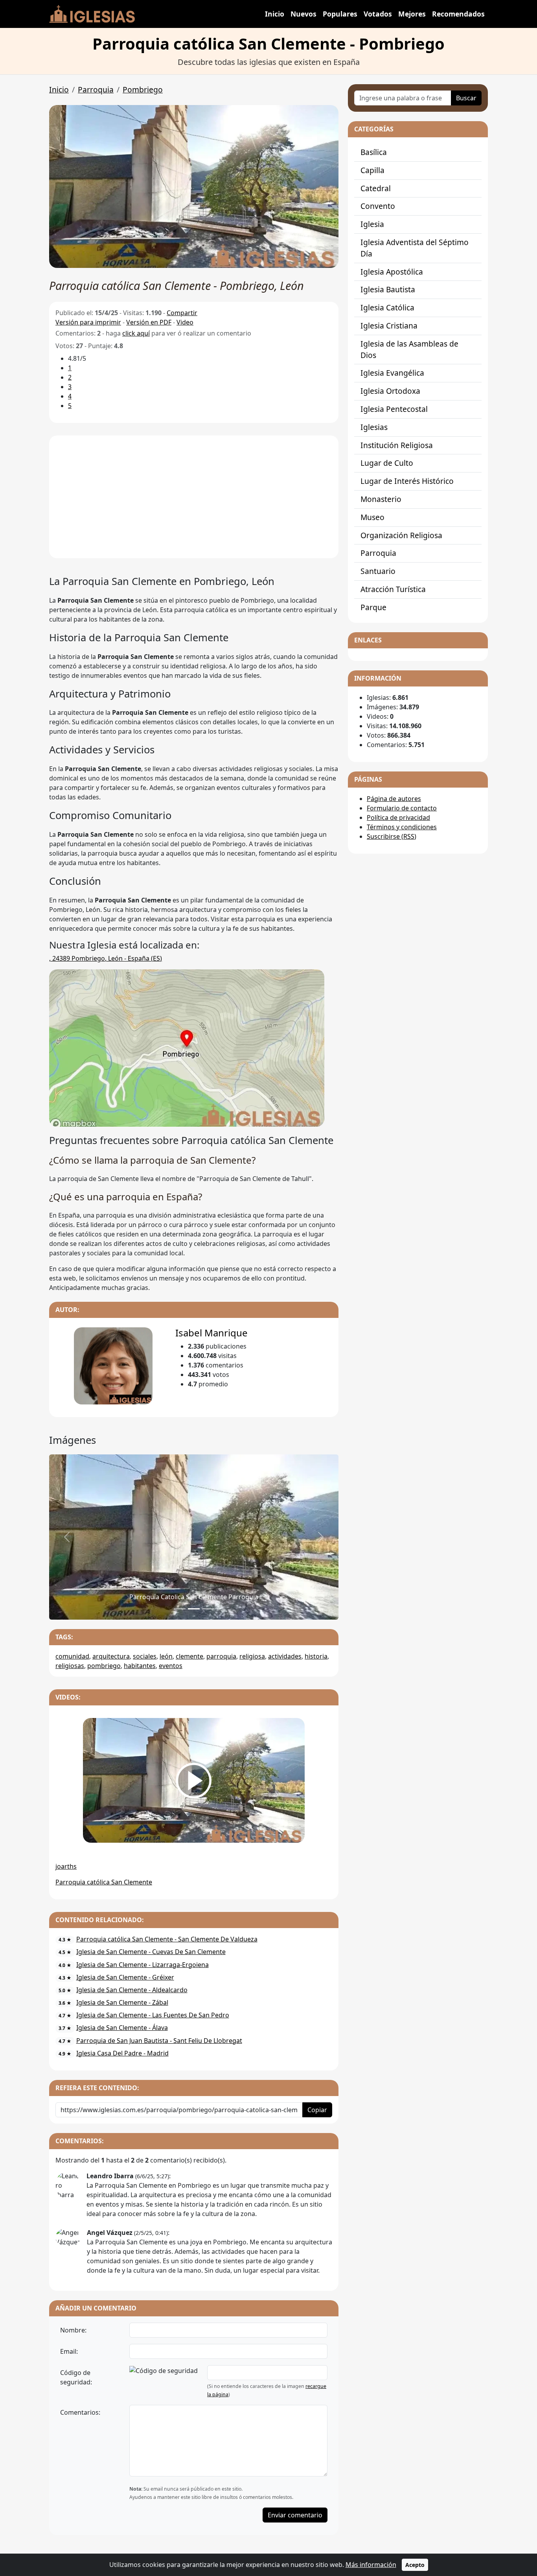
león (166, 1656)
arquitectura (111, 1656)
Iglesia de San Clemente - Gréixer (125, 1977)
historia (316, 1656)
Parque (373, 607)
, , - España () (106, 958)
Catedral (376, 188)
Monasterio (381, 499)
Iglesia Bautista (388, 289)
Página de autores (394, 799)
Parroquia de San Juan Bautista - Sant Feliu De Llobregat (159, 2041)
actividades (285, 1656)
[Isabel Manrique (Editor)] (113, 1366)
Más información (371, 2565)
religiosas (70, 1666)
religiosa (252, 1656)
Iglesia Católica (387, 307)
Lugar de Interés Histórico (407, 481)
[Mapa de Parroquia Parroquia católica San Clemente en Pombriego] (187, 1048)
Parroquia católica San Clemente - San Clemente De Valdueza (167, 1939)
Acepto (415, 2565)
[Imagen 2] (208, 1609)
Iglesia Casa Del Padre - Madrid (122, 2053)
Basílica (374, 152)
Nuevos (303, 14)
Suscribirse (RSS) (392, 836)
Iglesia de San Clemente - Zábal (122, 2002)
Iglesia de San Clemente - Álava (122, 2028)
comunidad (72, 1656)
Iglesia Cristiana (389, 326)
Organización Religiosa (401, 535)
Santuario (378, 571)
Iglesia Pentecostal (394, 409)
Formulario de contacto (402, 808)
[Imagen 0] (180, 1609)
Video (185, 322)
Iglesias (374, 427)
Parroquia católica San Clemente (104, 1882)
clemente (189, 1656)
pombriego (104, 1666)
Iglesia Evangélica (392, 373)
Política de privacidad (398, 817)
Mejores (412, 14)
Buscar (466, 98)
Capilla (372, 170)
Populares (340, 14)
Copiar (317, 2110)
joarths (66, 1866)
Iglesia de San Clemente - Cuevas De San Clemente (151, 1952)
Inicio (275, 14)
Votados (378, 14)
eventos (171, 1666)
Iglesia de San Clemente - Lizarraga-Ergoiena (143, 1965)
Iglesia (372, 224)
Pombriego (143, 89)
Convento (378, 206)
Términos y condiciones (402, 827)
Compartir (182, 313)
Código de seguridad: (76, 2377)
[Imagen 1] (194, 1609)
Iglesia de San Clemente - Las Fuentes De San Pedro (153, 2015)
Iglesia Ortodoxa (390, 391)
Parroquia (96, 89)
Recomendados (458, 14)
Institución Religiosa (397, 445)
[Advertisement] (194, 497)
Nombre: (73, 2330)
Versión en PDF (149, 322)
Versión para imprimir (88, 322)
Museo (372, 517)
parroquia (221, 1656)
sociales (145, 1656)
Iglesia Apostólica (392, 272)
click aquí (136, 333)
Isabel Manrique (211, 1333)
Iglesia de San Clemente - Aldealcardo (132, 1990)
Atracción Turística (393, 589)
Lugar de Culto (387, 463)
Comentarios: (80, 2412)
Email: (69, 2351)
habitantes (140, 1666)
